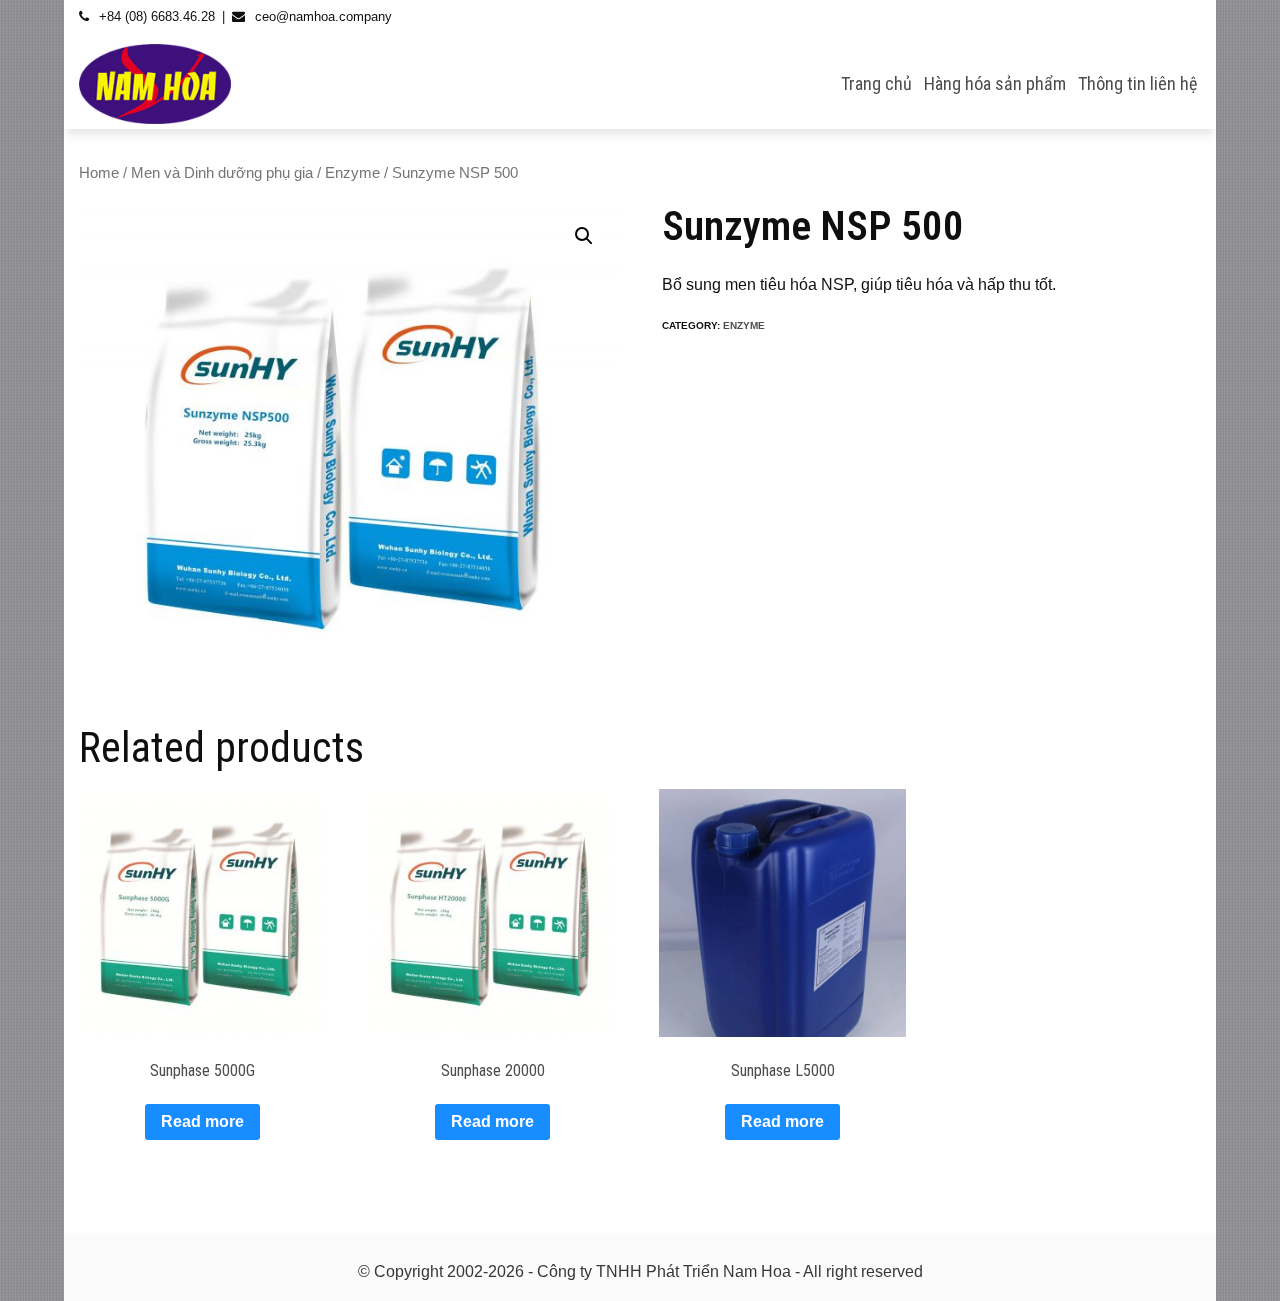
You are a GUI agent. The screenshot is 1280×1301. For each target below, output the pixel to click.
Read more (202, 1121)
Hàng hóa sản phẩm (995, 83)
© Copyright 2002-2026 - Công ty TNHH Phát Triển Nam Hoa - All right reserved (640, 1271)
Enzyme (352, 173)
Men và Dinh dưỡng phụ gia (222, 173)
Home (99, 173)
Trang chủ (876, 83)
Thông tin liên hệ (1137, 83)
